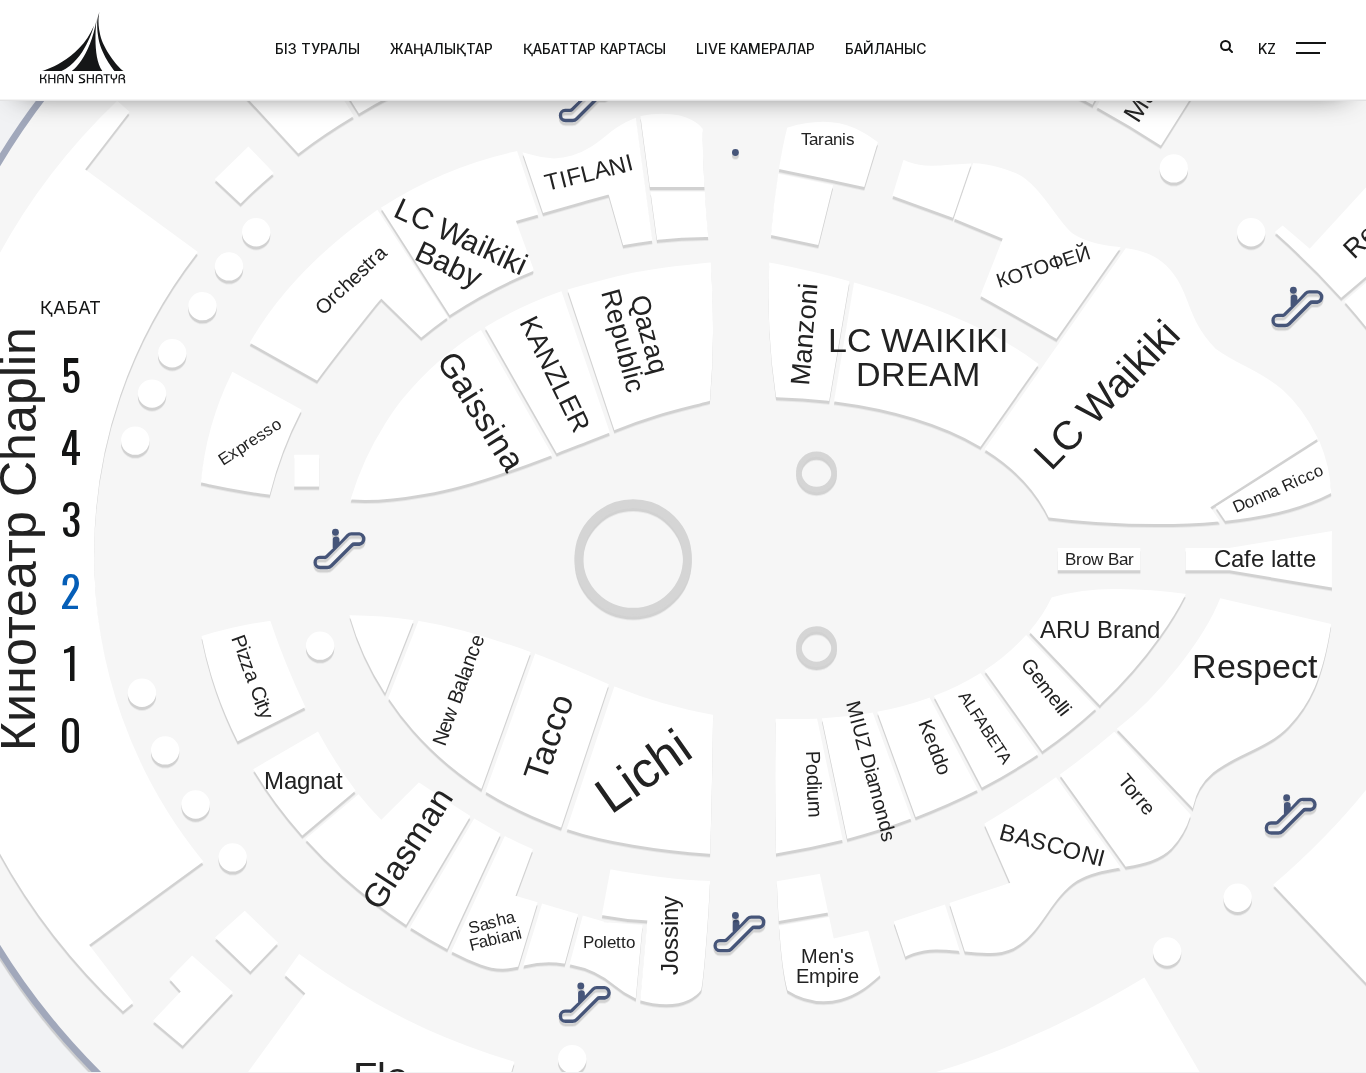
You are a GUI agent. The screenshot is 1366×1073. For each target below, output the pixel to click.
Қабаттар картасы (594, 48)
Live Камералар (755, 48)
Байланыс (885, 48)
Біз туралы (317, 48)
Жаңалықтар (441, 48)
